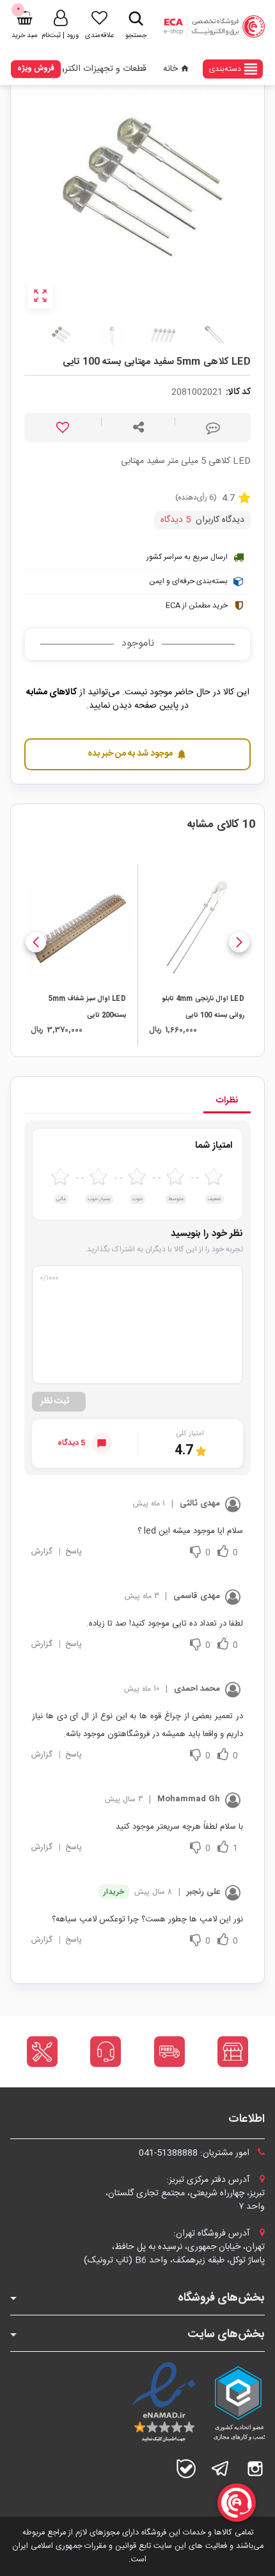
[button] (239, 942)
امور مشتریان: (195, 2153)
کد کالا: (238, 392)
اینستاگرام (255, 2469)
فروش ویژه (36, 68)
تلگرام (221, 2469)
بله (186, 2469)
